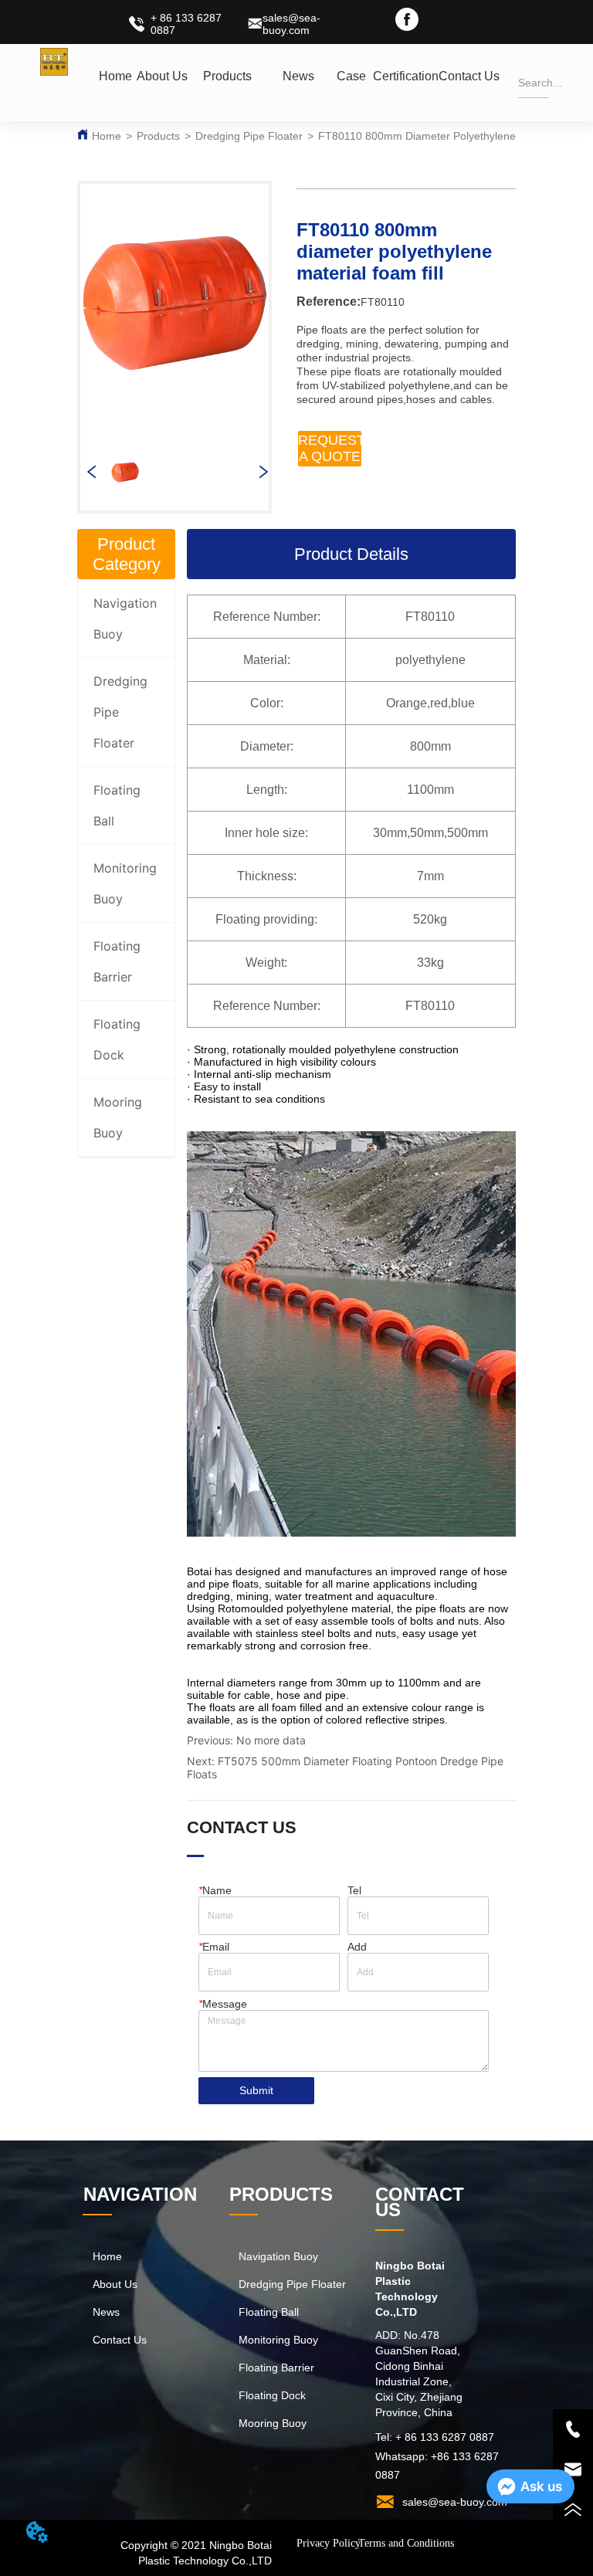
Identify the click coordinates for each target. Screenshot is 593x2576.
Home (107, 136)
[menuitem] (227, 76)
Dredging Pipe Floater (249, 136)
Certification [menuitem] (406, 76)
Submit (256, 2090)
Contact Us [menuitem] (469, 76)
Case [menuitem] (351, 76)
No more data (271, 1740)
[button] (227, 76)
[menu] (297, 76)
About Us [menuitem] (162, 76)
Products (158, 136)
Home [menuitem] (115, 76)
